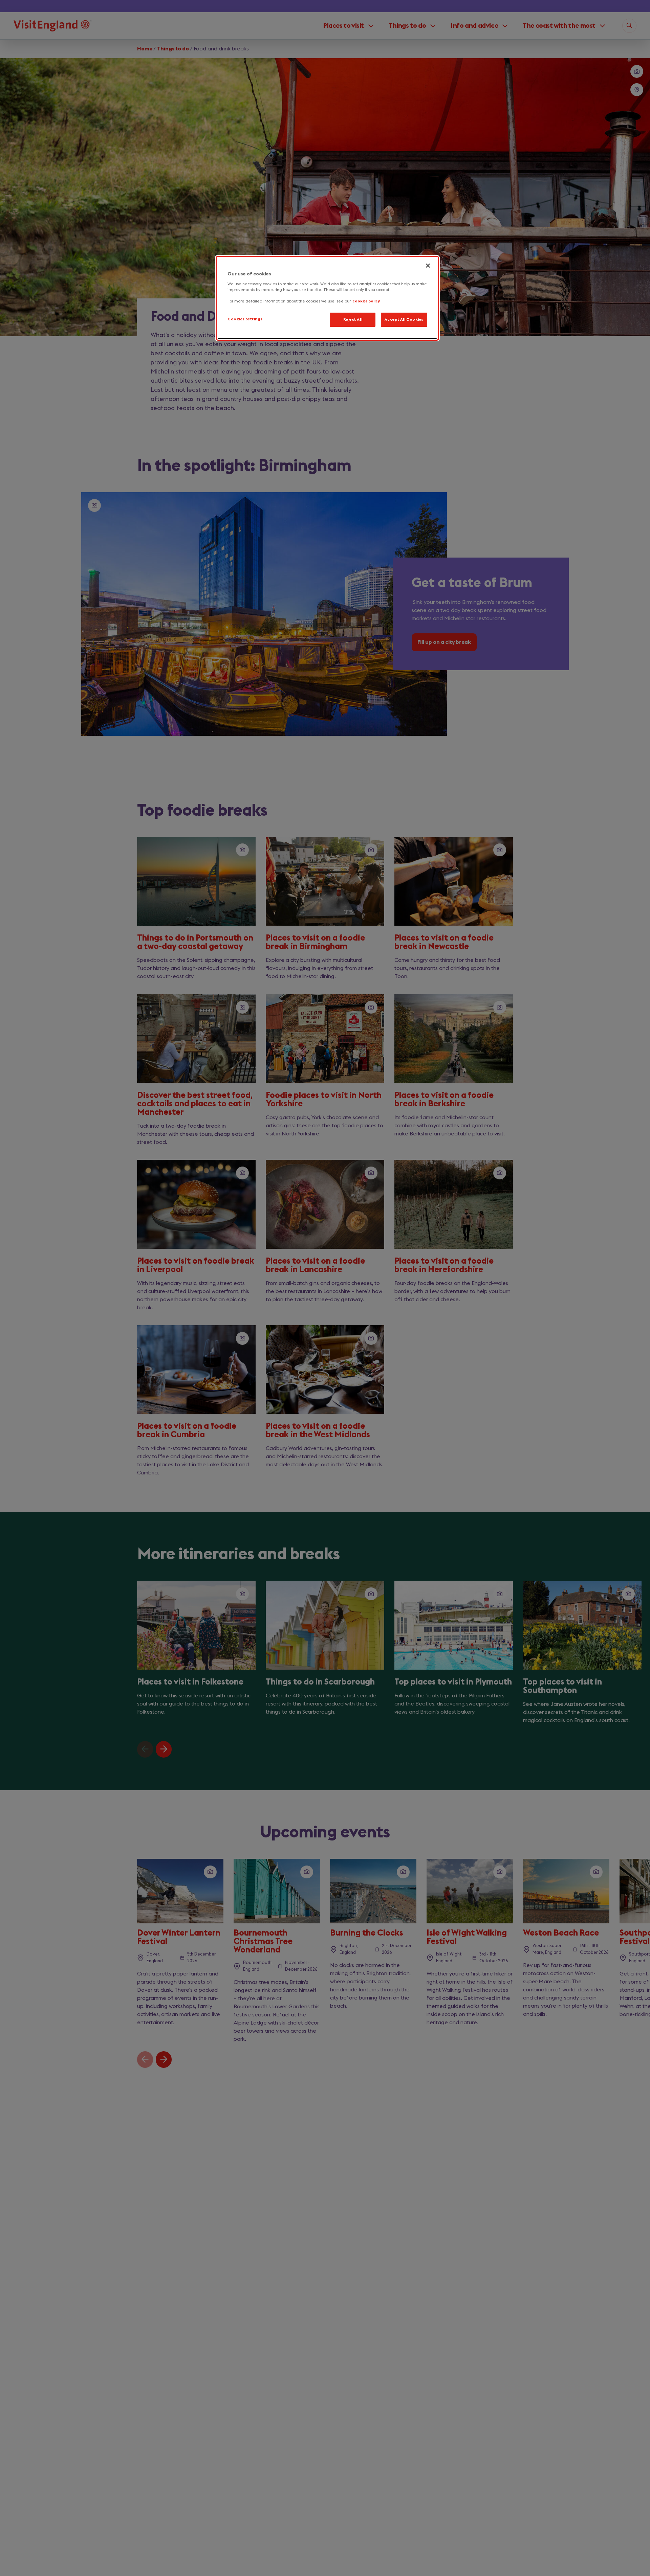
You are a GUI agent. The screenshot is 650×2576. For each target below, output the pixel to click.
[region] (327, 298)
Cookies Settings (245, 319)
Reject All (353, 320)
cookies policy (366, 301)
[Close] (428, 266)
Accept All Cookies (404, 320)
